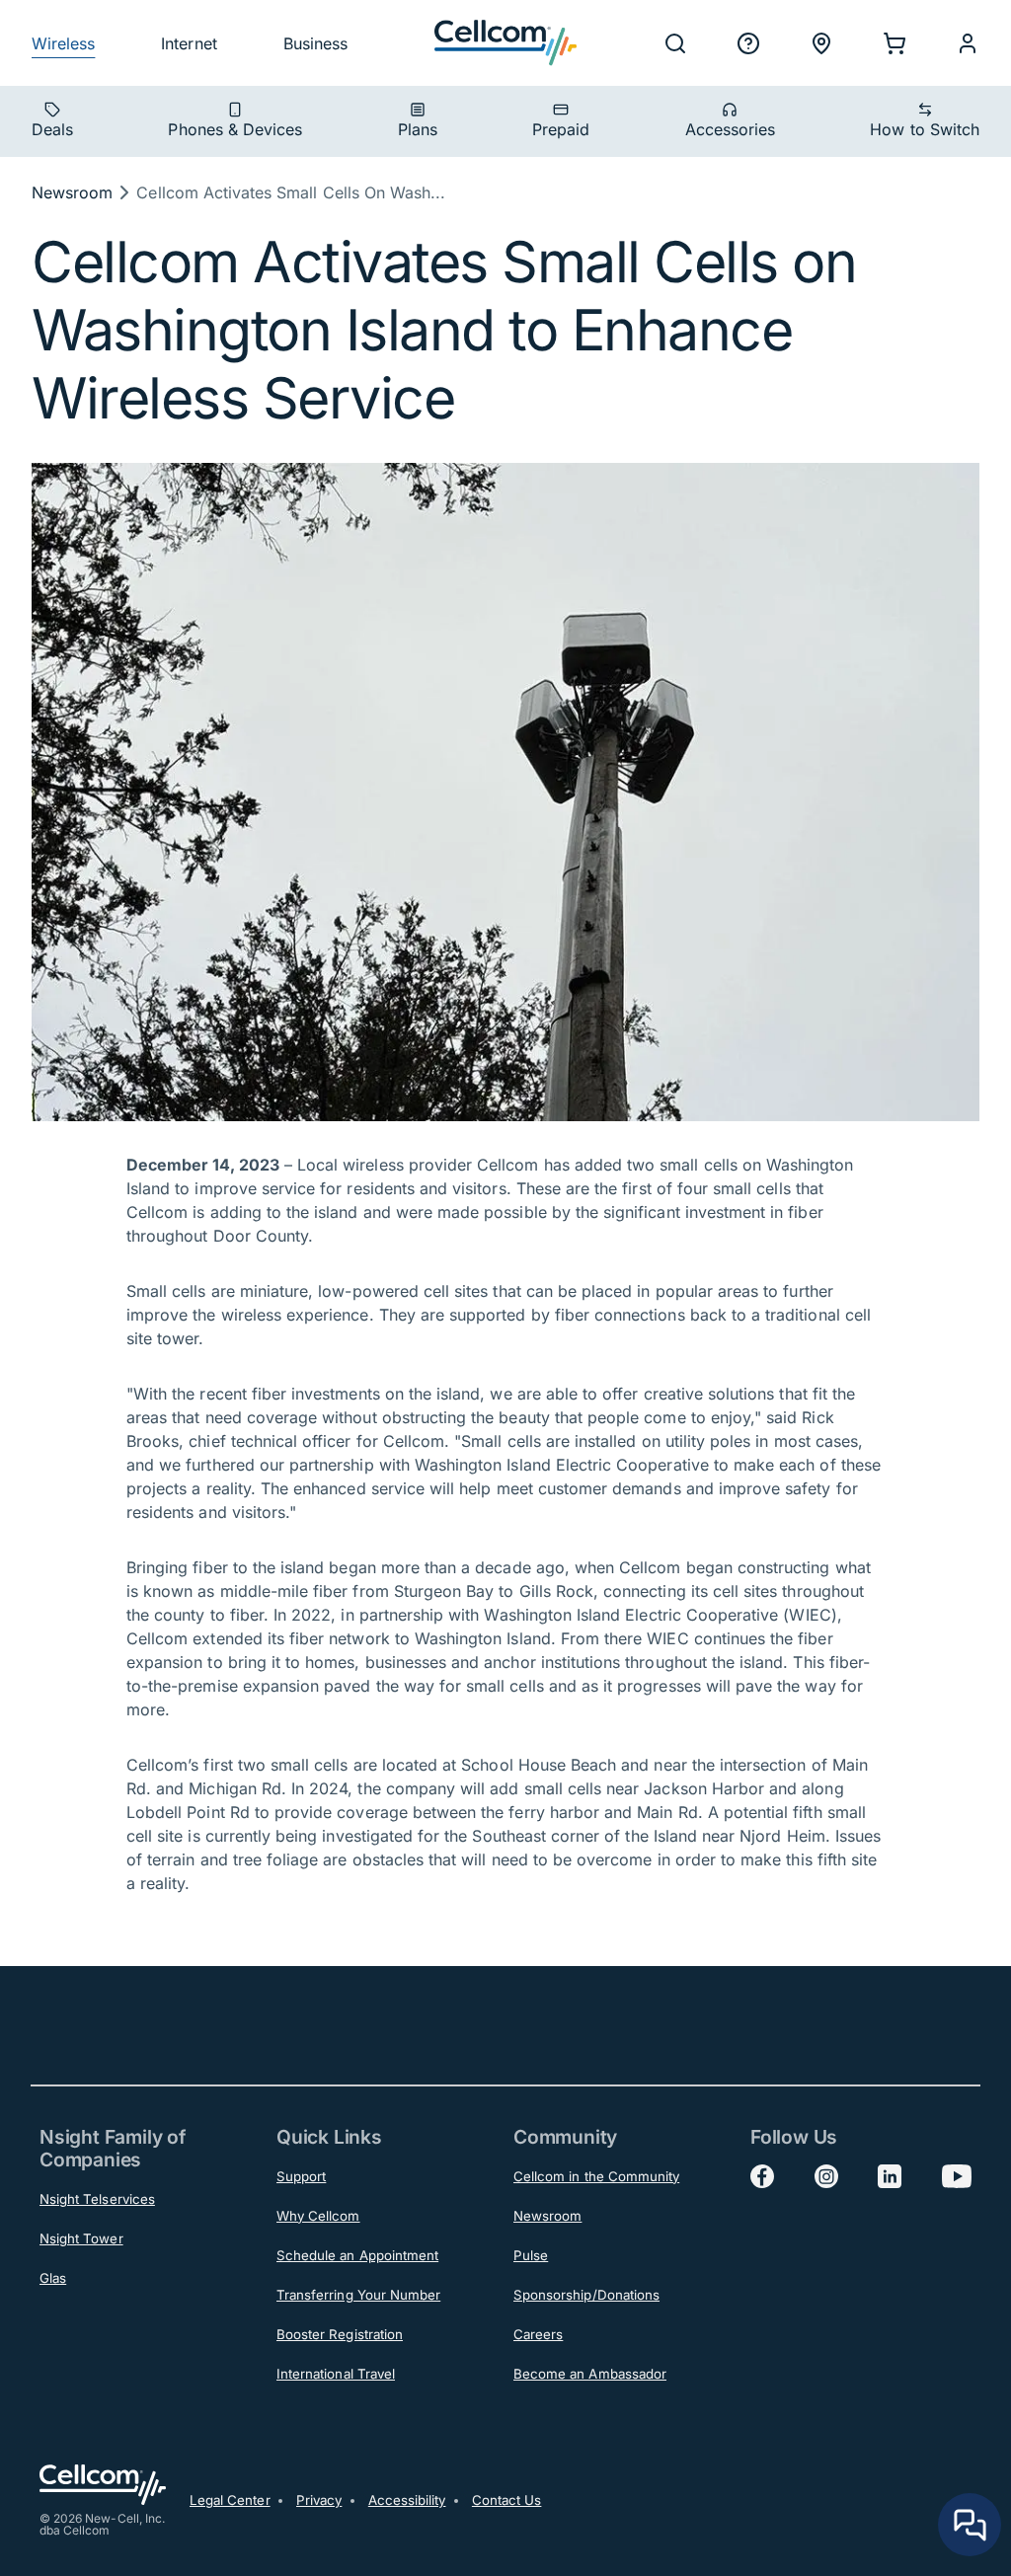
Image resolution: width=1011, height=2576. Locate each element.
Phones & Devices (235, 129)
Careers (538, 2334)
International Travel (336, 2374)
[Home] (505, 43)
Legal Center (230, 2500)
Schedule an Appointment (357, 2255)
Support (301, 2176)
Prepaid (561, 129)
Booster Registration (340, 2334)
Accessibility (407, 2500)
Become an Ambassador (590, 2374)
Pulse (531, 2255)
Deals (52, 129)
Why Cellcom (318, 2216)
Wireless (63, 43)
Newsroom (72, 192)
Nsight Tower (81, 2238)
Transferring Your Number (358, 2295)
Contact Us (507, 2500)
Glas (53, 2278)
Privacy (319, 2500)
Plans (418, 129)
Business (315, 43)
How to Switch (925, 129)
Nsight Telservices (97, 2199)
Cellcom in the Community (596, 2176)
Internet (189, 43)
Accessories (731, 129)
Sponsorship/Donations (586, 2295)
